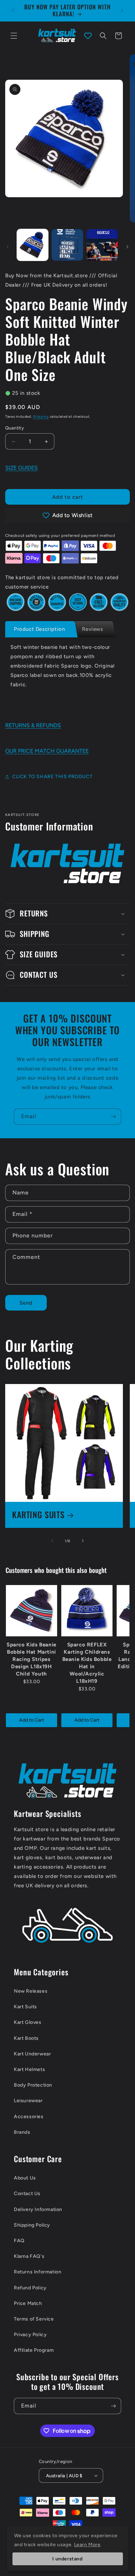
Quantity (15, 428)
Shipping (41, 416)
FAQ (19, 2241)
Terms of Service (34, 2319)
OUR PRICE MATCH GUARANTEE (47, 751)
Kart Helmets (29, 2069)
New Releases (31, 1991)
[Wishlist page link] (88, 36)
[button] (14, 36)
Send (26, 1303)
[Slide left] (8, 247)
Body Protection (33, 2085)
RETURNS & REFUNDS (33, 725)
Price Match (28, 2303)
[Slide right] (127, 247)
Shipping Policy (32, 2225)
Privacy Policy (30, 2335)
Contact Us (27, 2194)
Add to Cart (31, 1720)
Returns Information (38, 2272)
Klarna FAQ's (29, 2256)
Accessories (29, 2117)
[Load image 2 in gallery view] (67, 245)
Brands (22, 2132)
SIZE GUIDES (21, 468)
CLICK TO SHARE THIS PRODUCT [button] (52, 777)
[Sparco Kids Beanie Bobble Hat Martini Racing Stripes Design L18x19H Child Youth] (31, 1611)
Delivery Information (38, 2209)
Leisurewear (28, 2101)
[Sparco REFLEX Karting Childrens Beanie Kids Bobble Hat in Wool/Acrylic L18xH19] (87, 1611)
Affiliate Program (34, 2350)
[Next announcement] (122, 10)
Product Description (39, 629)
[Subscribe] (113, 1117)
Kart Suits (25, 2007)
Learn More (87, 2545)
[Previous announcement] (13, 10)
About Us (25, 2178)
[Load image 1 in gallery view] (33, 245)
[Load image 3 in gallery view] (102, 245)
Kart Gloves (28, 2022)
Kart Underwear (32, 2054)
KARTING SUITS (38, 1515)
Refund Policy (30, 2288)
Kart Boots (26, 2038)
